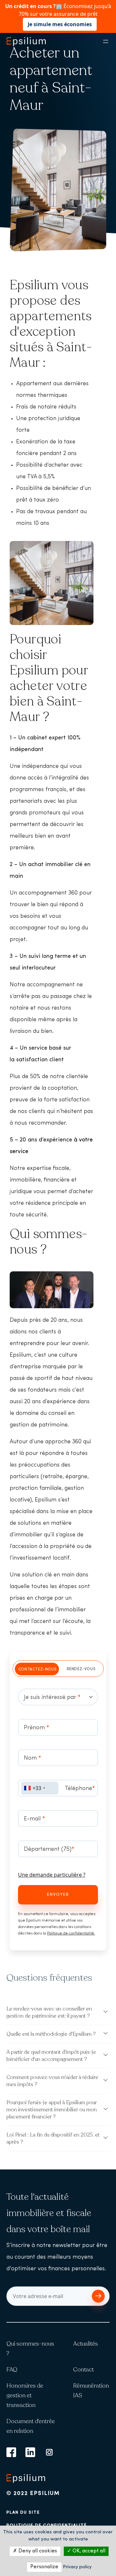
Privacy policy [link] (77, 2567)
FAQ (12, 2369)
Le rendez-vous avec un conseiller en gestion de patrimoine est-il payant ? (49, 2012)
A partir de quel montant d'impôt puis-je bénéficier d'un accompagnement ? (51, 2056)
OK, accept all (88, 2551)
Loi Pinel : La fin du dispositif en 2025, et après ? (53, 2138)
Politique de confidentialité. (71, 1934)
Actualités (86, 2344)
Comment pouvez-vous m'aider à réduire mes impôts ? (52, 2081)
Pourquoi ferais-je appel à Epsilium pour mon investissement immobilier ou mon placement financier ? (52, 2110)
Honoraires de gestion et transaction (25, 2395)
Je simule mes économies (60, 24)
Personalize (44, 2567)
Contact (83, 2369)
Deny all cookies (37, 2551)
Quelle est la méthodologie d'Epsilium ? (51, 2034)
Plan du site (23, 2512)
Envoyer (58, 1895)
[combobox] (40, 1788)
